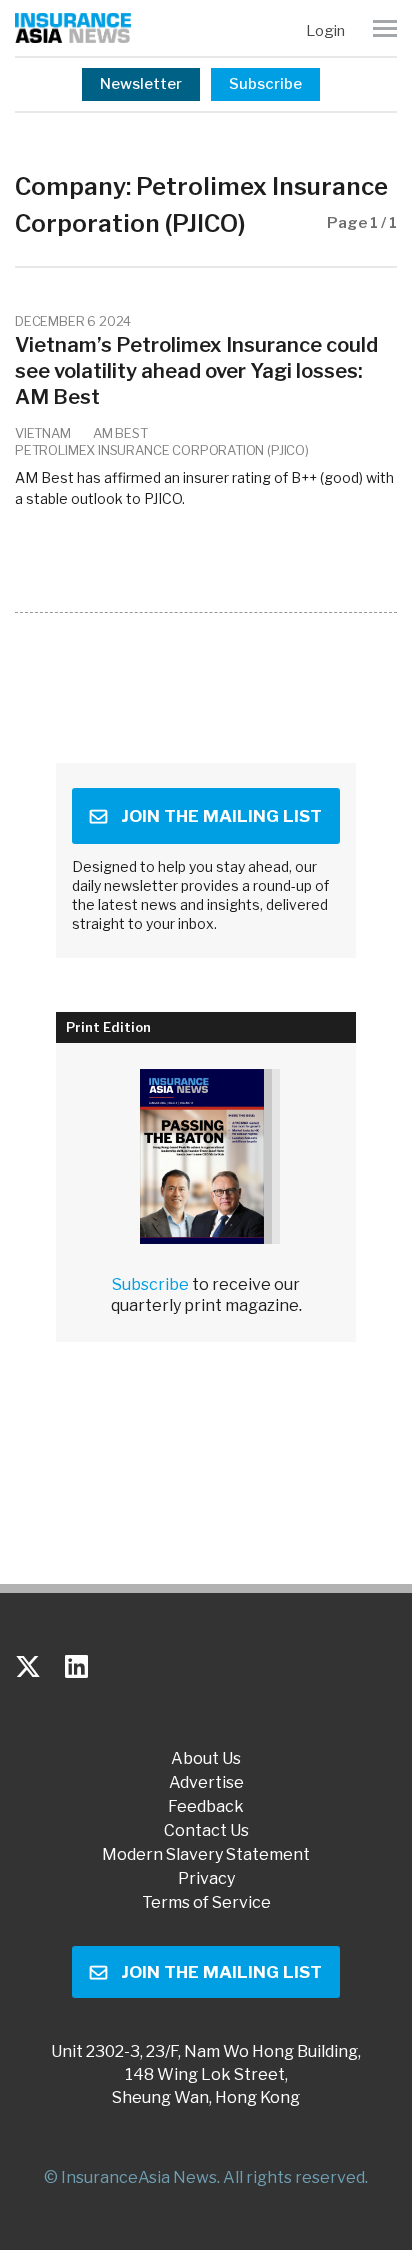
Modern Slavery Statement (206, 1855)
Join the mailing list (221, 816)
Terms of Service (206, 1903)
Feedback (206, 1807)
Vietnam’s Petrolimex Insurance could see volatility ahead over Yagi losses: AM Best (196, 371)
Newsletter (141, 84)
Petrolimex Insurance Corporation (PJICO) (162, 450)
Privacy (206, 1879)
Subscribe (265, 84)
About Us (206, 1759)
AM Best (120, 433)
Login (325, 31)
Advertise (206, 1783)
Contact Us (206, 1831)
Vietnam (43, 433)
